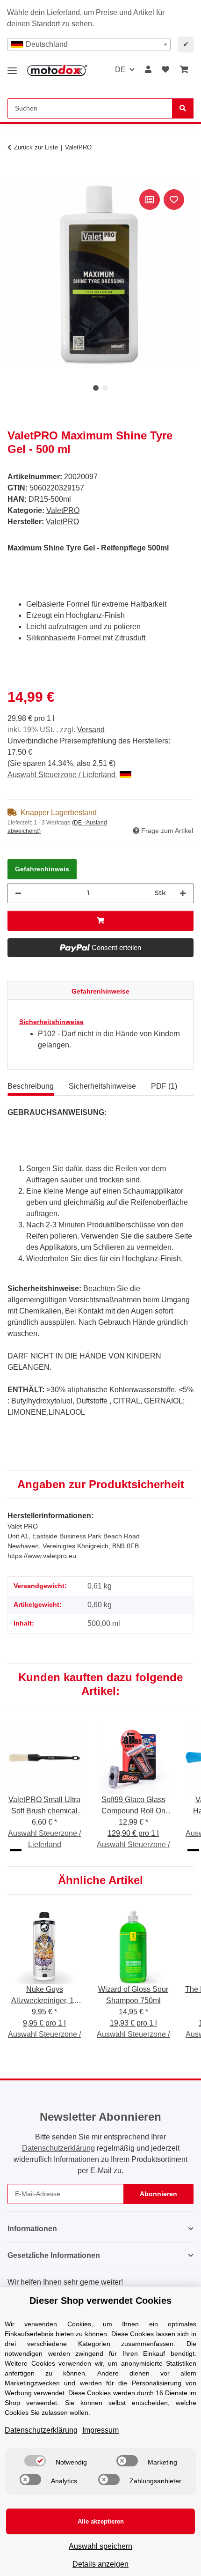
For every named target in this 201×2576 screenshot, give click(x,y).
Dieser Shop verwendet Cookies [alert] (100, 2301)
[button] (148, 70)
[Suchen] (183, 108)
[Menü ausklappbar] (12, 67)
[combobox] (89, 45)
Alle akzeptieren (101, 2521)
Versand (91, 730)
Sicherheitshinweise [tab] (102, 1086)
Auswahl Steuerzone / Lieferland (62, 775)
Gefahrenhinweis (42, 869)
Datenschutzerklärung (58, 2148)
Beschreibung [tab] (31, 1086)
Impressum (100, 2430)
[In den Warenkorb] (15, 177)
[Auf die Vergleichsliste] (150, 200)
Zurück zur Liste (36, 147)
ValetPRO (63, 510)
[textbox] (89, 45)
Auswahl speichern (100, 2546)
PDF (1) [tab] (164, 1086)
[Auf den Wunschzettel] (174, 200)
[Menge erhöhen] (183, 893)
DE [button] (120, 70)
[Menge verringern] (18, 893)
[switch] (35, 2461)
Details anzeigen (100, 2564)
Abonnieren (158, 2194)
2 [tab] (105, 388)
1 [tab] (96, 388)
